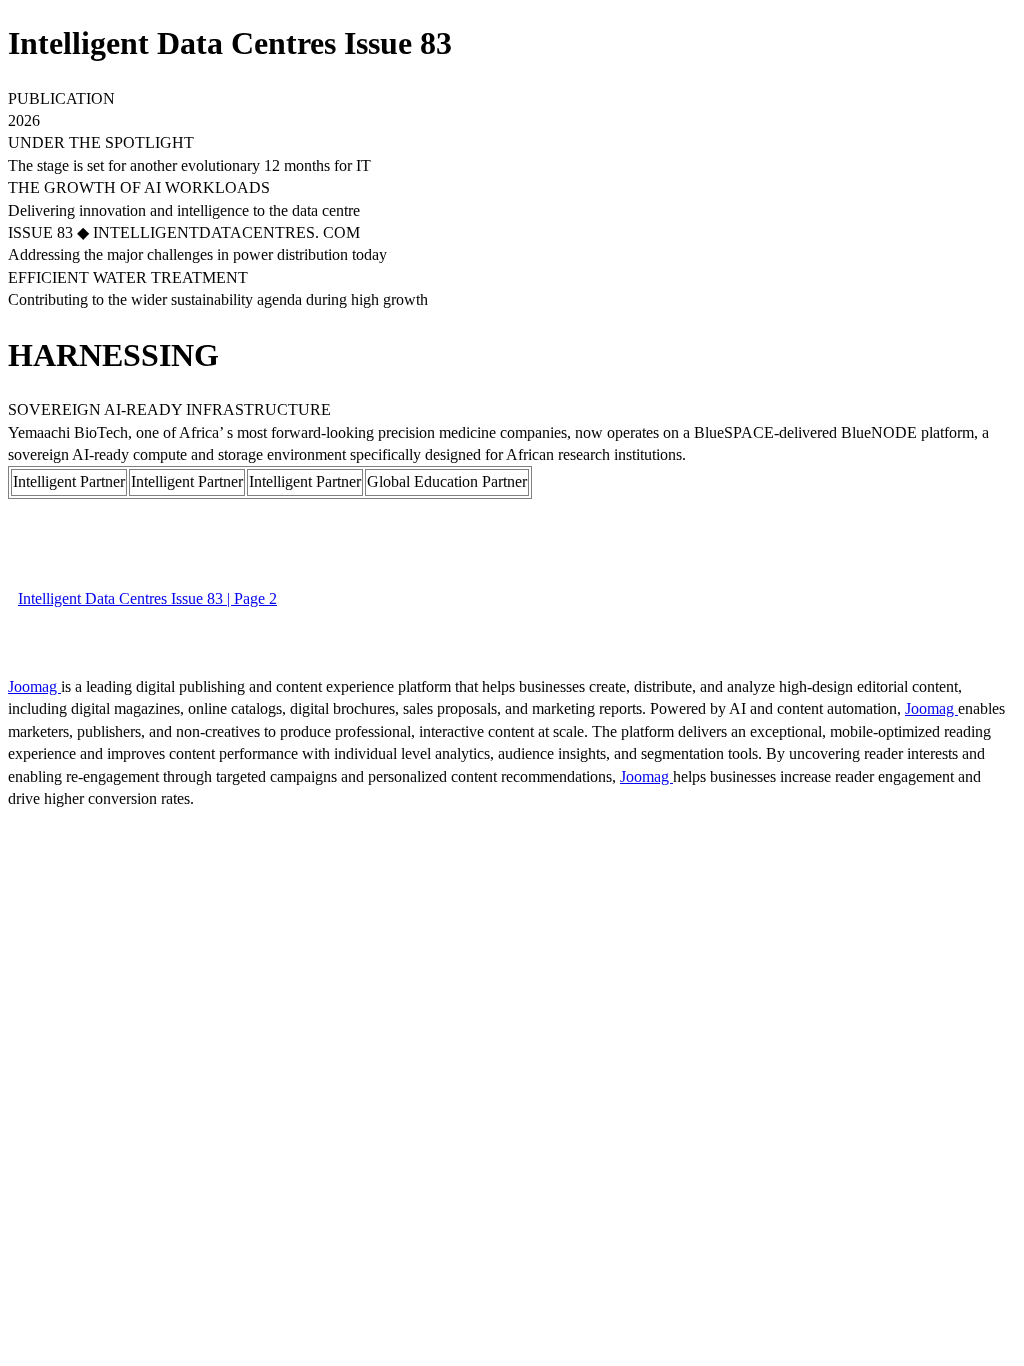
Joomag (34, 686)
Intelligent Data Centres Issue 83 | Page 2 (147, 598)
